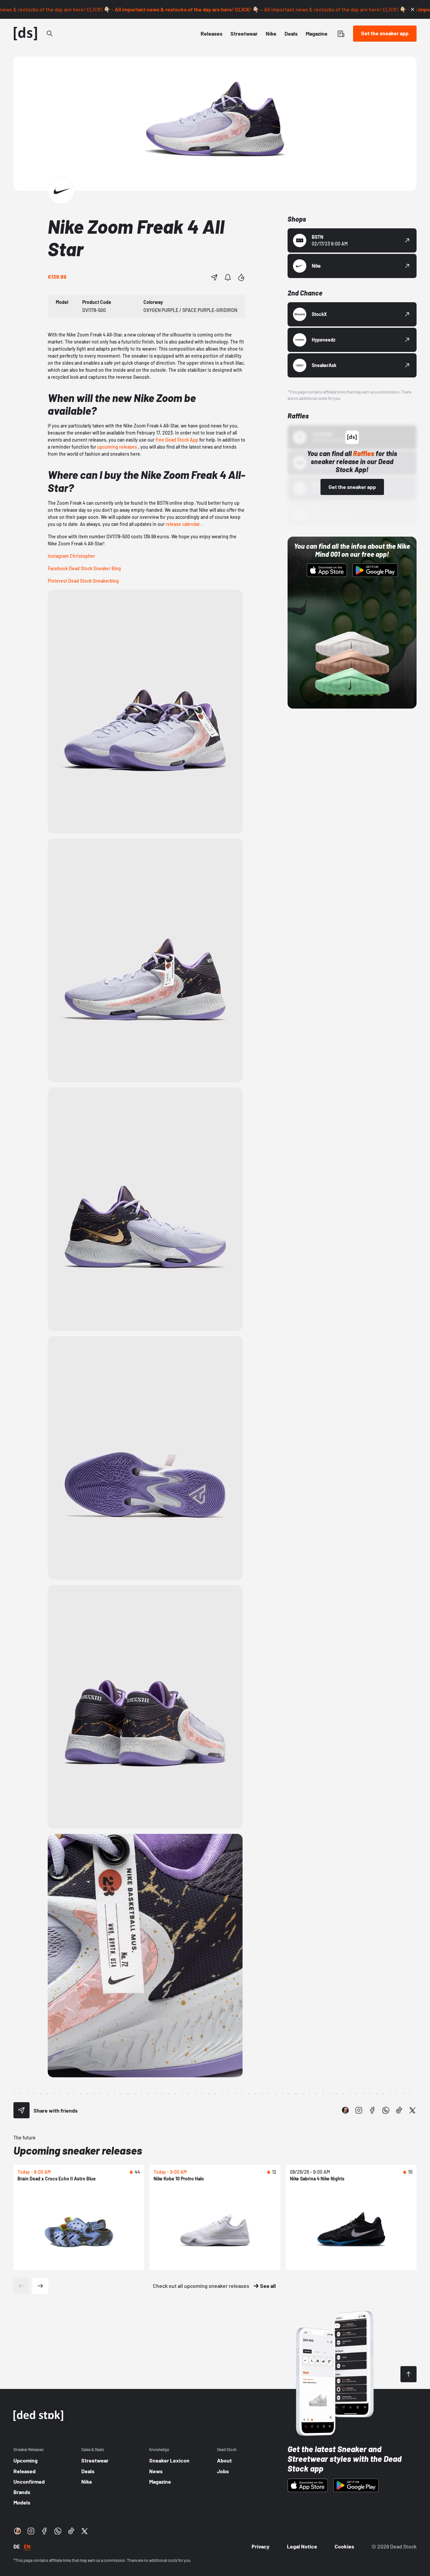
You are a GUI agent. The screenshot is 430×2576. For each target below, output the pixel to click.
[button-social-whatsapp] (386, 2110)
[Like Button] (241, 277)
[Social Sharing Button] (21, 2110)
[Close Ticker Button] (413, 9)
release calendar (183, 524)
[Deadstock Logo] (26, 34)
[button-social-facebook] (372, 2110)
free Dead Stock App (177, 440)
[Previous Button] (21, 2286)
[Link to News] (50, 34)
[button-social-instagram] (359, 2110)
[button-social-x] (413, 2110)
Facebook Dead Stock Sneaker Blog (84, 568)
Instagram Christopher (71, 556)
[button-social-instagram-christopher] (345, 2110)
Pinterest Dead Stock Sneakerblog (83, 581)
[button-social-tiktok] (399, 2110)
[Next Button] (40, 2286)
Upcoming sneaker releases (78, 2150)
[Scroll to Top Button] (408, 2374)
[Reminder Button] (228, 277)
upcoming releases (117, 447)
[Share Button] (214, 277)
